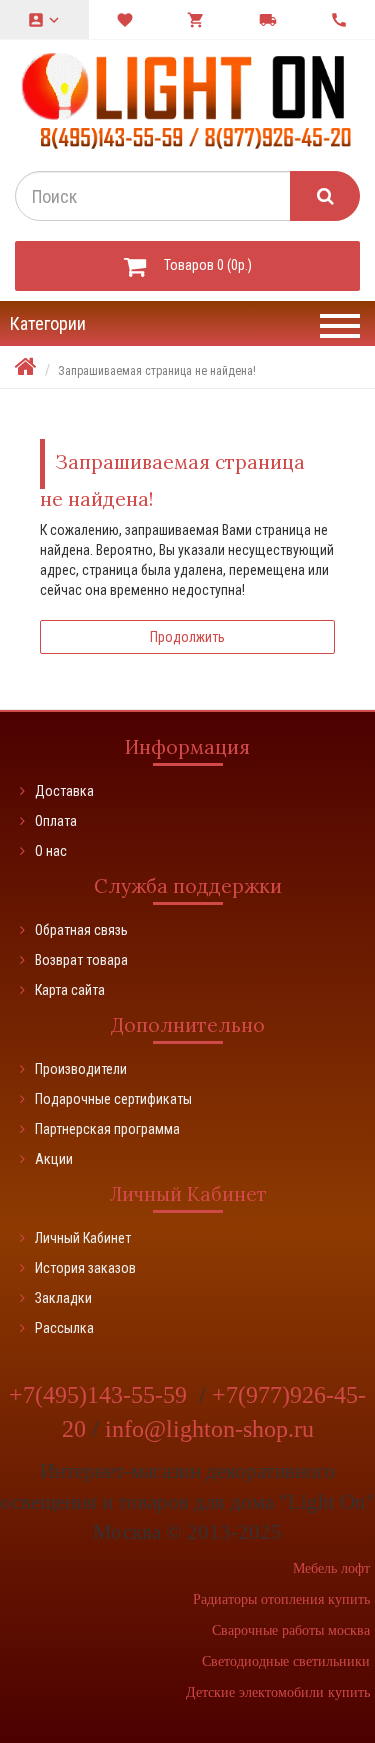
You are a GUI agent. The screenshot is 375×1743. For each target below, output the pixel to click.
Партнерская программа (107, 1129)
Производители (81, 1069)
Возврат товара (81, 960)
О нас (51, 851)
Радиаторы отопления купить (281, 1599)
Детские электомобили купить (278, 1692)
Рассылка (64, 1328)
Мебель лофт (331, 1568)
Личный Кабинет (83, 1238)
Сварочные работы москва (291, 1630)
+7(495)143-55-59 (101, 1395)
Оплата (56, 821)
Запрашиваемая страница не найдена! (157, 371)
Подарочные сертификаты (113, 1099)
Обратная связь (81, 930)
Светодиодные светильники (286, 1661)
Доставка (64, 791)
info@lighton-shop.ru (209, 1429)
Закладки (63, 1298)
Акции (54, 1159)
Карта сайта (70, 990)
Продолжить (187, 637)
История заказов (85, 1268)
